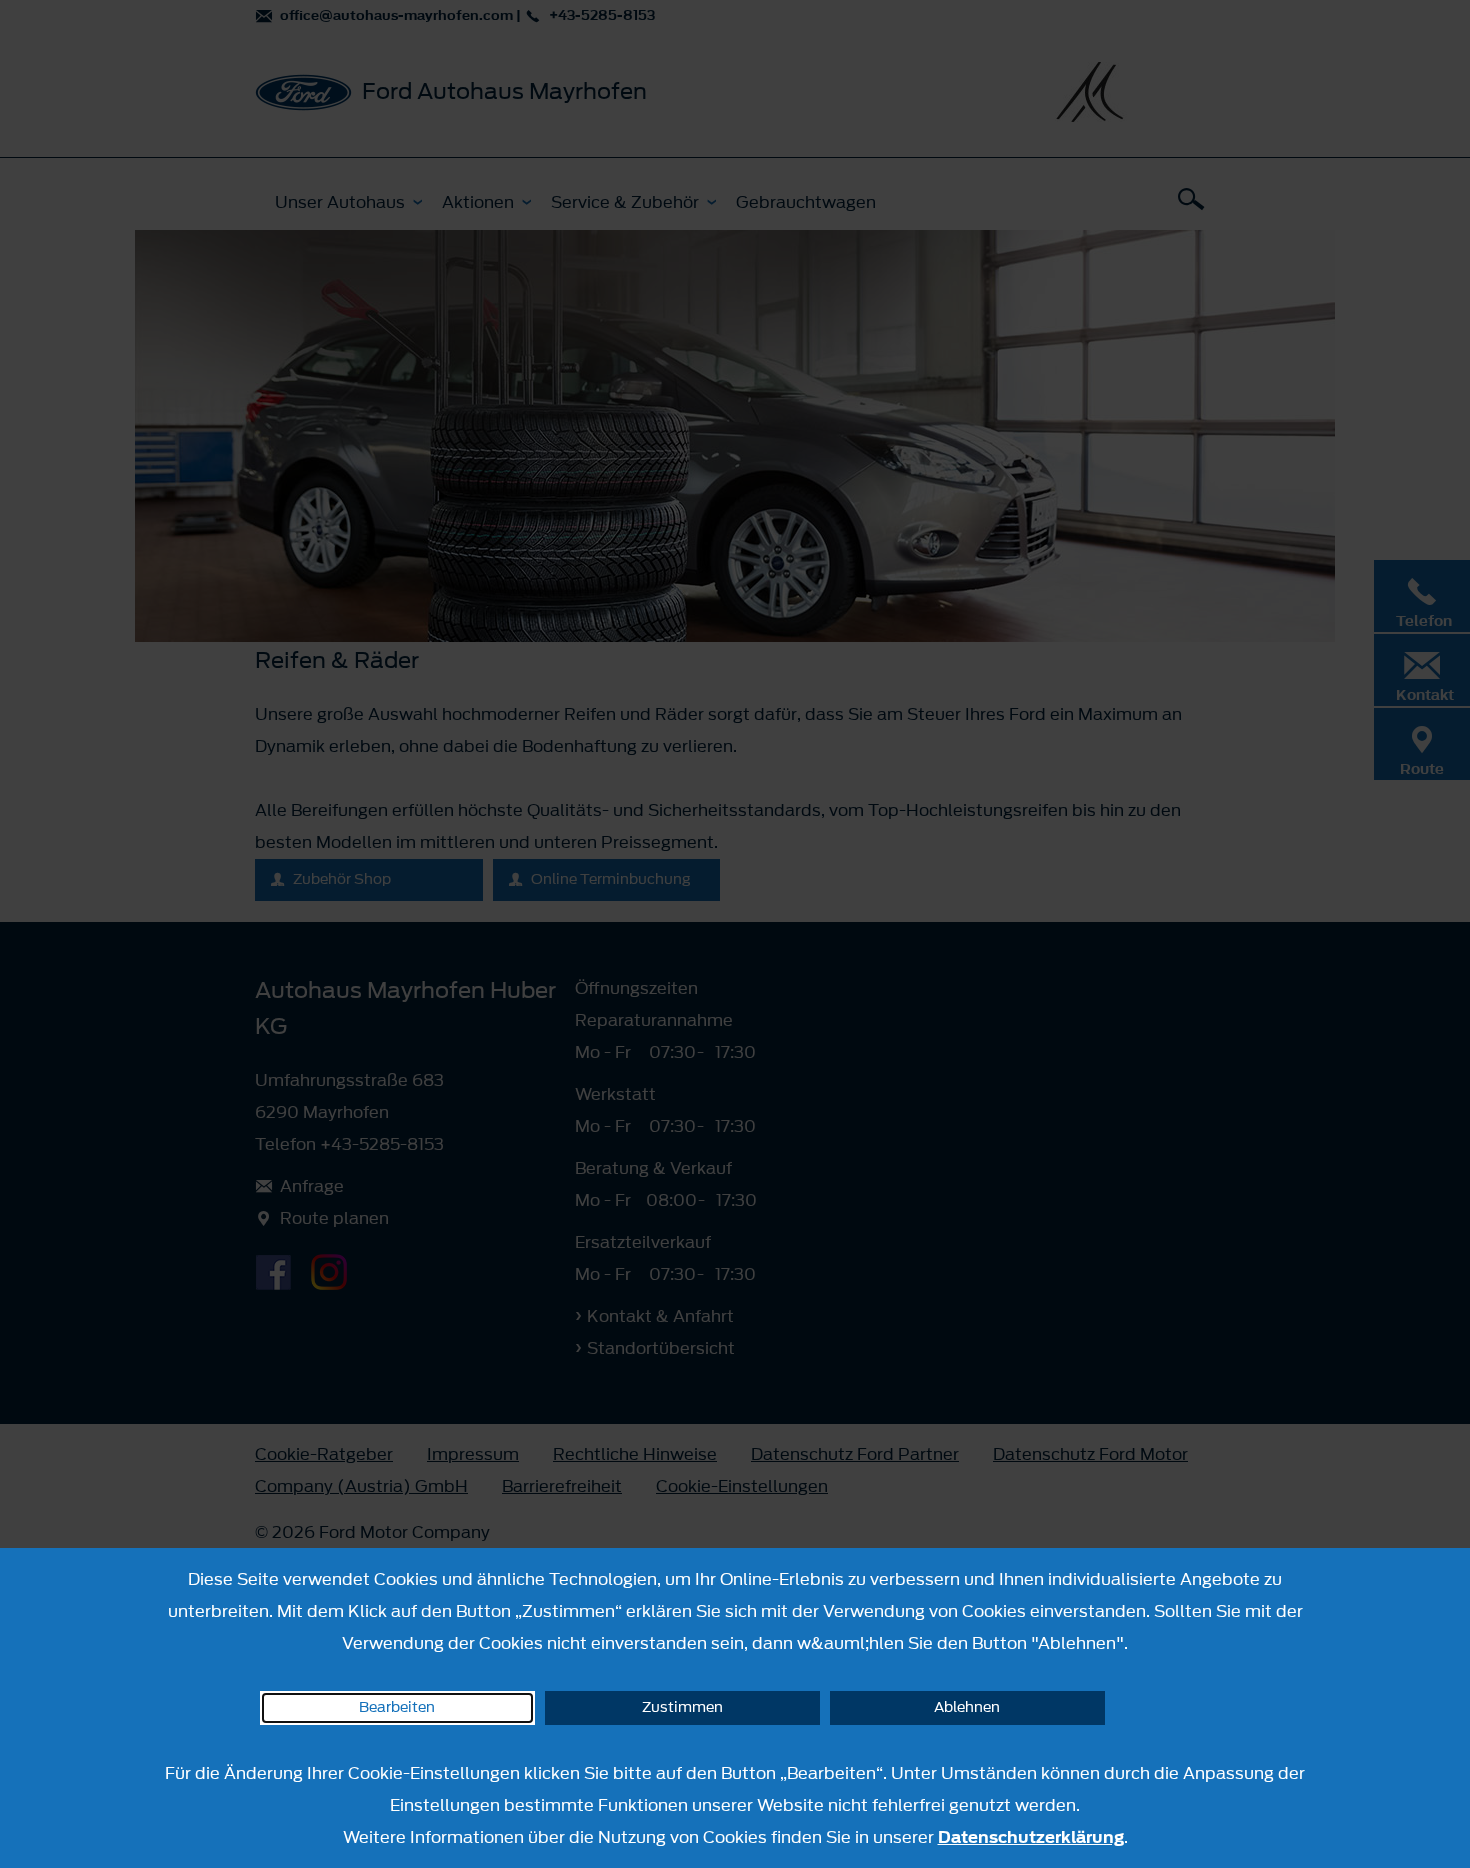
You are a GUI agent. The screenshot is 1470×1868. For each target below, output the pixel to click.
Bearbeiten (397, 1707)
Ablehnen (967, 1707)
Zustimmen (682, 1707)
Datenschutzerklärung (1031, 1837)
